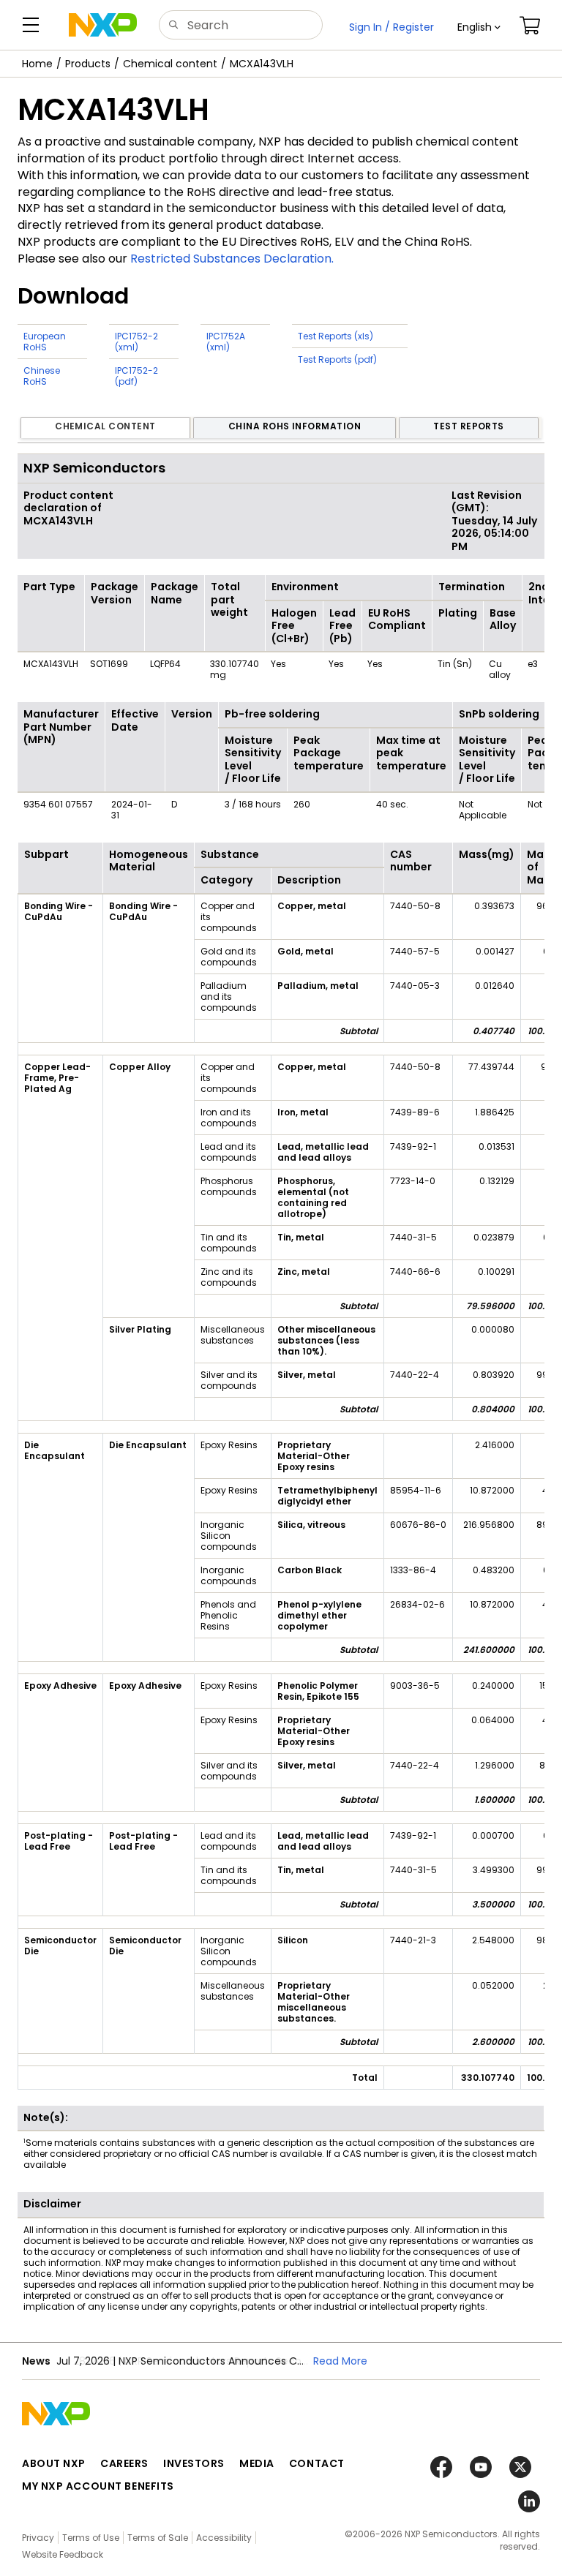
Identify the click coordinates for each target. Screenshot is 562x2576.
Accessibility (224, 2538)
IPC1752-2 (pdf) (136, 376)
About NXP (54, 2463)
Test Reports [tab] (469, 426)
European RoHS (45, 342)
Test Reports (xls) (336, 336)
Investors (194, 2463)
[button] (479, 27)
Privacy (38, 2538)
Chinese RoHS (42, 376)
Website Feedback (63, 2554)
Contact (317, 2463)
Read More (340, 2361)
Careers (124, 2463)
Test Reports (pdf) (337, 359)
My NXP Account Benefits (98, 2486)
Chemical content (170, 64)
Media (257, 2463)
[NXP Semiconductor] (103, 25)
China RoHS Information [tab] (295, 426)
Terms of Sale (158, 2538)
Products (88, 64)
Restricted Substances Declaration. (232, 259)
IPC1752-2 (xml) (136, 342)
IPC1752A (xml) (226, 342)
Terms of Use (91, 2538)
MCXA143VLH (262, 64)
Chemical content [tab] (105, 426)
